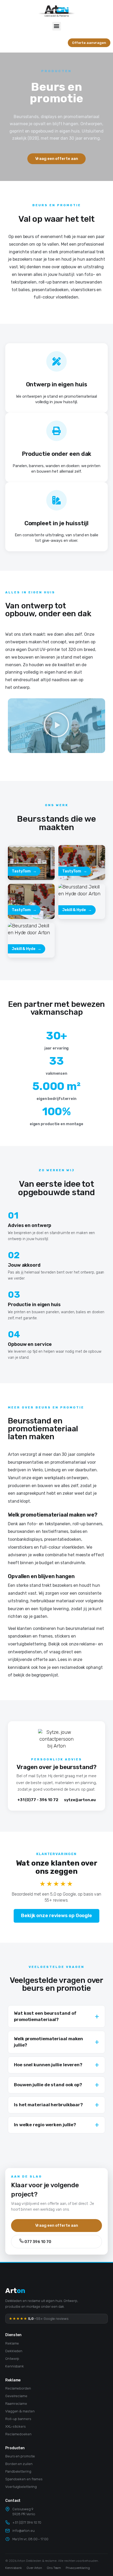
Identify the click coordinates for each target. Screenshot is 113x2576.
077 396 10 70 (37, 2242)
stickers (62, 1636)
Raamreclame (16, 2403)
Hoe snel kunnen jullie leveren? (48, 2065)
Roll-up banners (18, 2419)
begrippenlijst (45, 1675)
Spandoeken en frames (24, 2479)
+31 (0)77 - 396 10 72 (38, 1800)
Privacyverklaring (78, 2568)
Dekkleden (14, 2351)
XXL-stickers (16, 2426)
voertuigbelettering (27, 1644)
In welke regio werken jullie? (45, 2125)
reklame (87, 1644)
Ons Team (54, 2568)
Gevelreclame (16, 2396)
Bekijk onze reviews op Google (56, 1916)
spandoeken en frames (30, 1636)
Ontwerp (12, 2358)
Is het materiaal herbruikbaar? (48, 2105)
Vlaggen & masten (20, 2411)
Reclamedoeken (18, 2434)
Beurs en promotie (20, 2456)
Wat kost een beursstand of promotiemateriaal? (45, 2016)
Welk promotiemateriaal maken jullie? (48, 2042)
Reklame (12, 2343)
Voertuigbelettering (21, 2487)
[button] (57, 26)
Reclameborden (18, 2388)
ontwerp (16, 1652)
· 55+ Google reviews (39, 2319)
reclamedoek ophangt (81, 1667)
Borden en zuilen (19, 2464)
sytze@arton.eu (80, 1800)
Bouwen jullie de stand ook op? (48, 2085)
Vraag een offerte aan (57, 2225)
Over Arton (34, 2568)
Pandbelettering (18, 2471)
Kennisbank (15, 2366)
